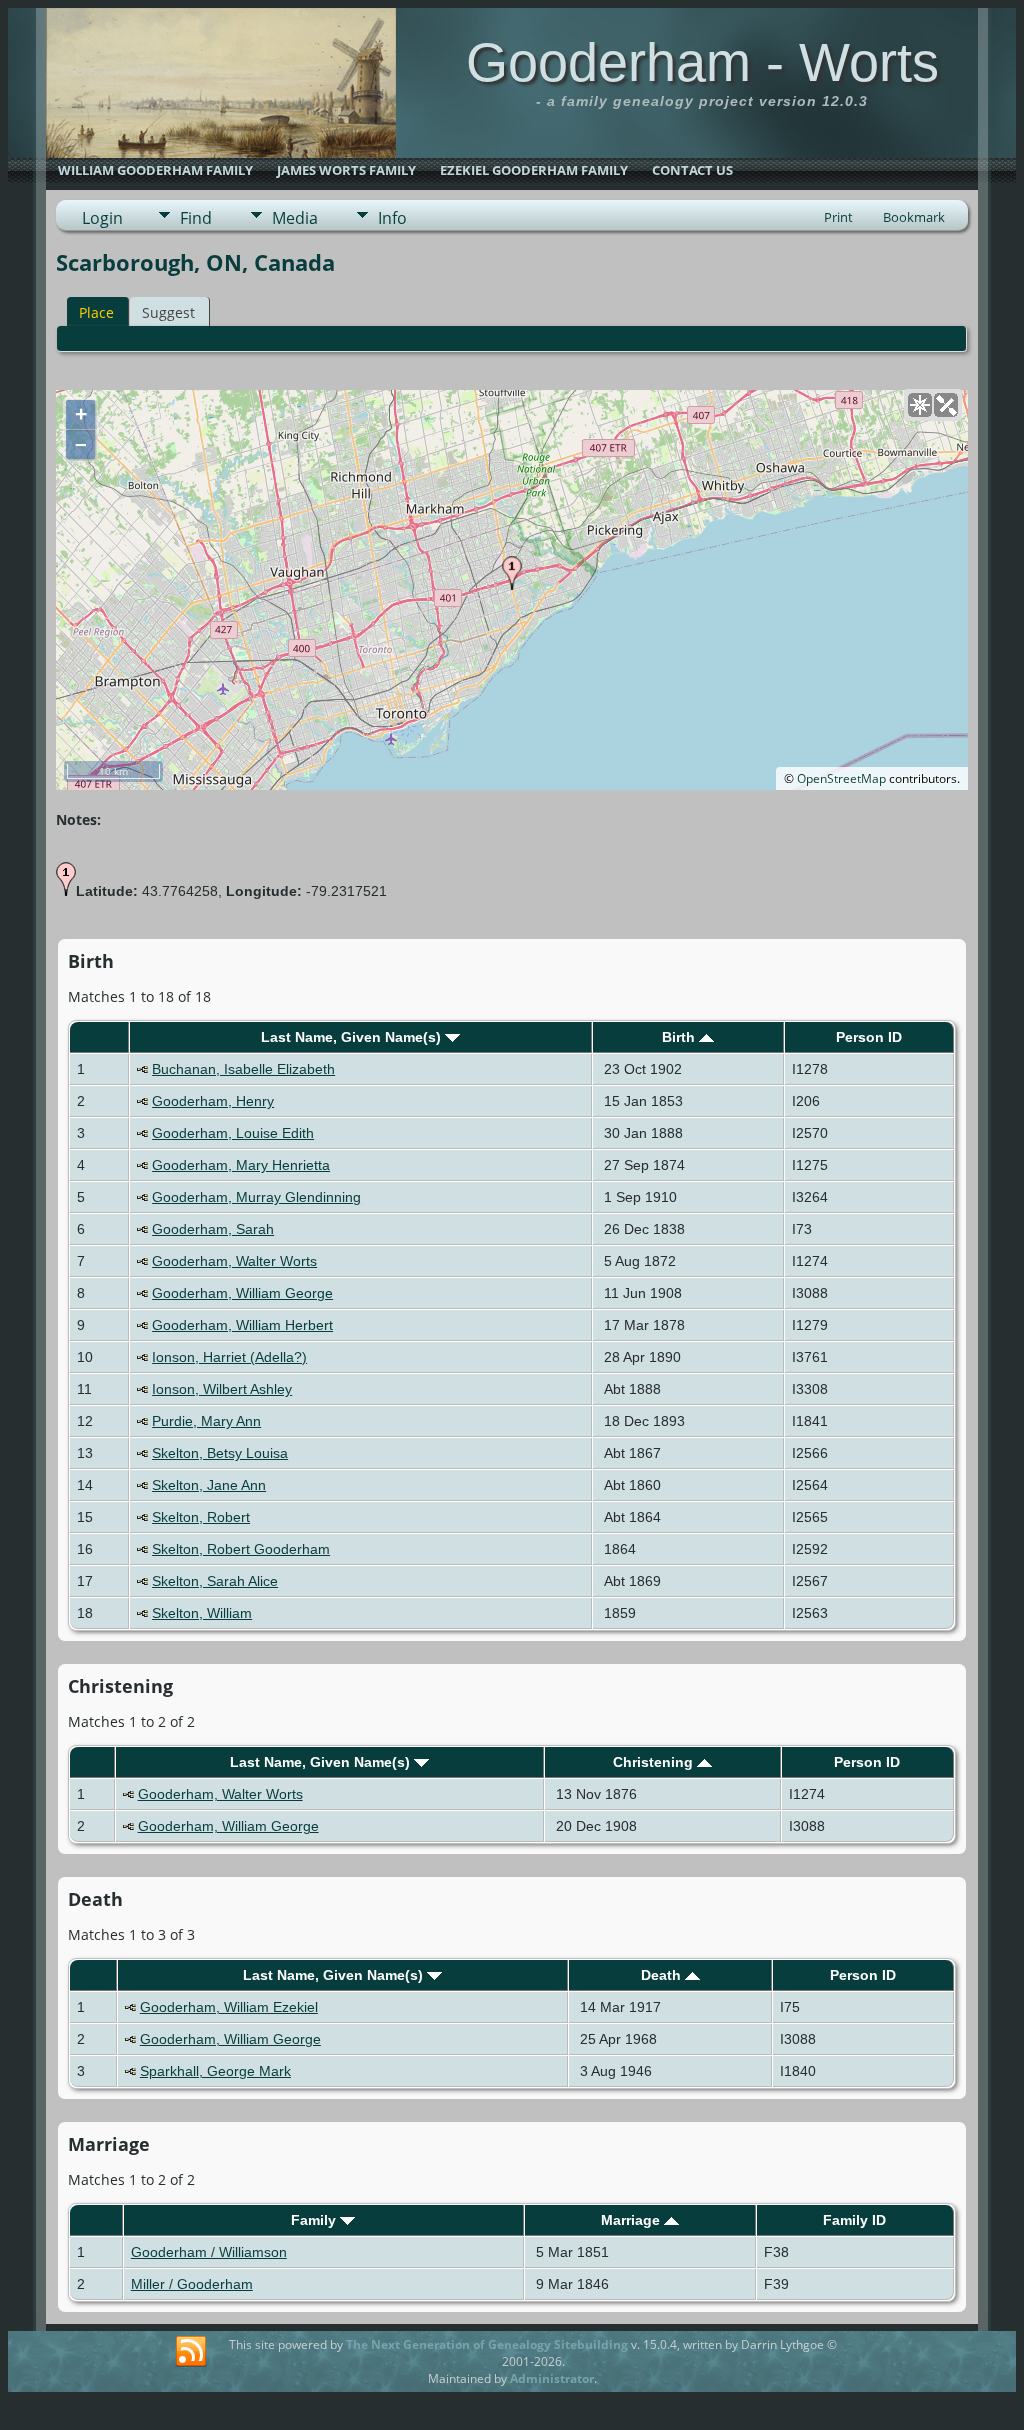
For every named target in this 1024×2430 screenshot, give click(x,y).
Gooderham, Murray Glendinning (256, 1197)
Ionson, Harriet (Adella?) (229, 1357)
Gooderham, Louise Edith (233, 1133)
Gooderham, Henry (213, 1101)
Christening (655, 1762)
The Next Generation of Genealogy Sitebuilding (487, 2344)
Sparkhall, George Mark (215, 2071)
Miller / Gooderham (192, 2284)
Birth (680, 1037)
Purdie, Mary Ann (206, 1421)
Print (838, 217)
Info (392, 218)
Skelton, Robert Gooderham (241, 1549)
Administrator (552, 2378)
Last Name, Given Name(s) (353, 1037)
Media (295, 218)
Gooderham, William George (242, 1293)
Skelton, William (202, 1613)
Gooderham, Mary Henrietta (241, 1165)
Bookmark (914, 217)
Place (96, 312)
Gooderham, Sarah (213, 1229)
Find (196, 218)
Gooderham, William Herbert (242, 1325)
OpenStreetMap (841, 778)
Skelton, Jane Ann (209, 1485)
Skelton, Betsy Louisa (220, 1453)
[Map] (920, 405)
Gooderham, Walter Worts (234, 1261)
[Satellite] (946, 405)
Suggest (168, 312)
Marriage (632, 2220)
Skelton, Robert (201, 1517)
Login (102, 218)
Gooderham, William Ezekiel (229, 2007)
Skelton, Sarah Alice (215, 1581)
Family (315, 2220)
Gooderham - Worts (702, 62)
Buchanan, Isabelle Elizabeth (243, 1069)
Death (663, 1975)
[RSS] (191, 2352)
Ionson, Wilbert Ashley (222, 1389)
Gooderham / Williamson (209, 2252)
